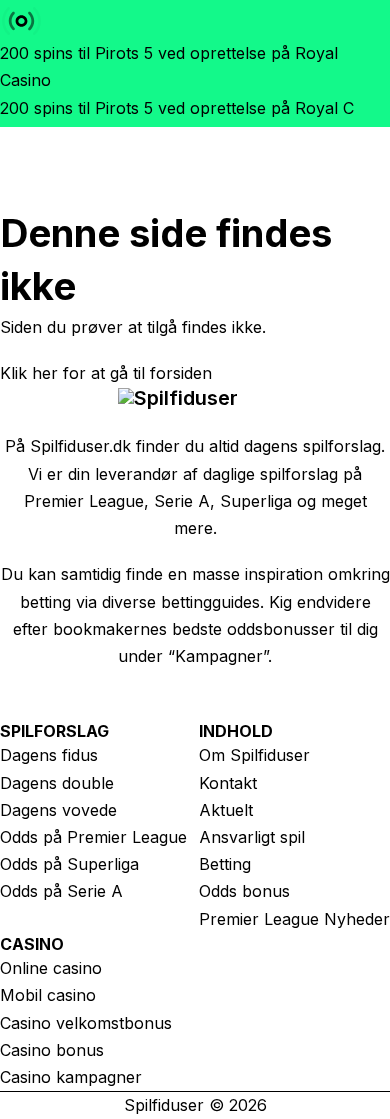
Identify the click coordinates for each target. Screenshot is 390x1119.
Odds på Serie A (61, 891)
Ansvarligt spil (252, 837)
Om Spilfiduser (254, 755)
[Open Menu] (270, 167)
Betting (225, 864)
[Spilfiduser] (180, 167)
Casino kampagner (71, 1077)
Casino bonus (52, 1050)
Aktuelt (226, 810)
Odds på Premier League (93, 837)
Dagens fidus (49, 755)
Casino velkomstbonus (86, 1023)
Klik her (29, 373)
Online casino (51, 968)
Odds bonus (244, 891)
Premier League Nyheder (294, 919)
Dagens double (57, 783)
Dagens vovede (58, 810)
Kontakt (228, 783)
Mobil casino (48, 995)
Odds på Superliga (69, 864)
